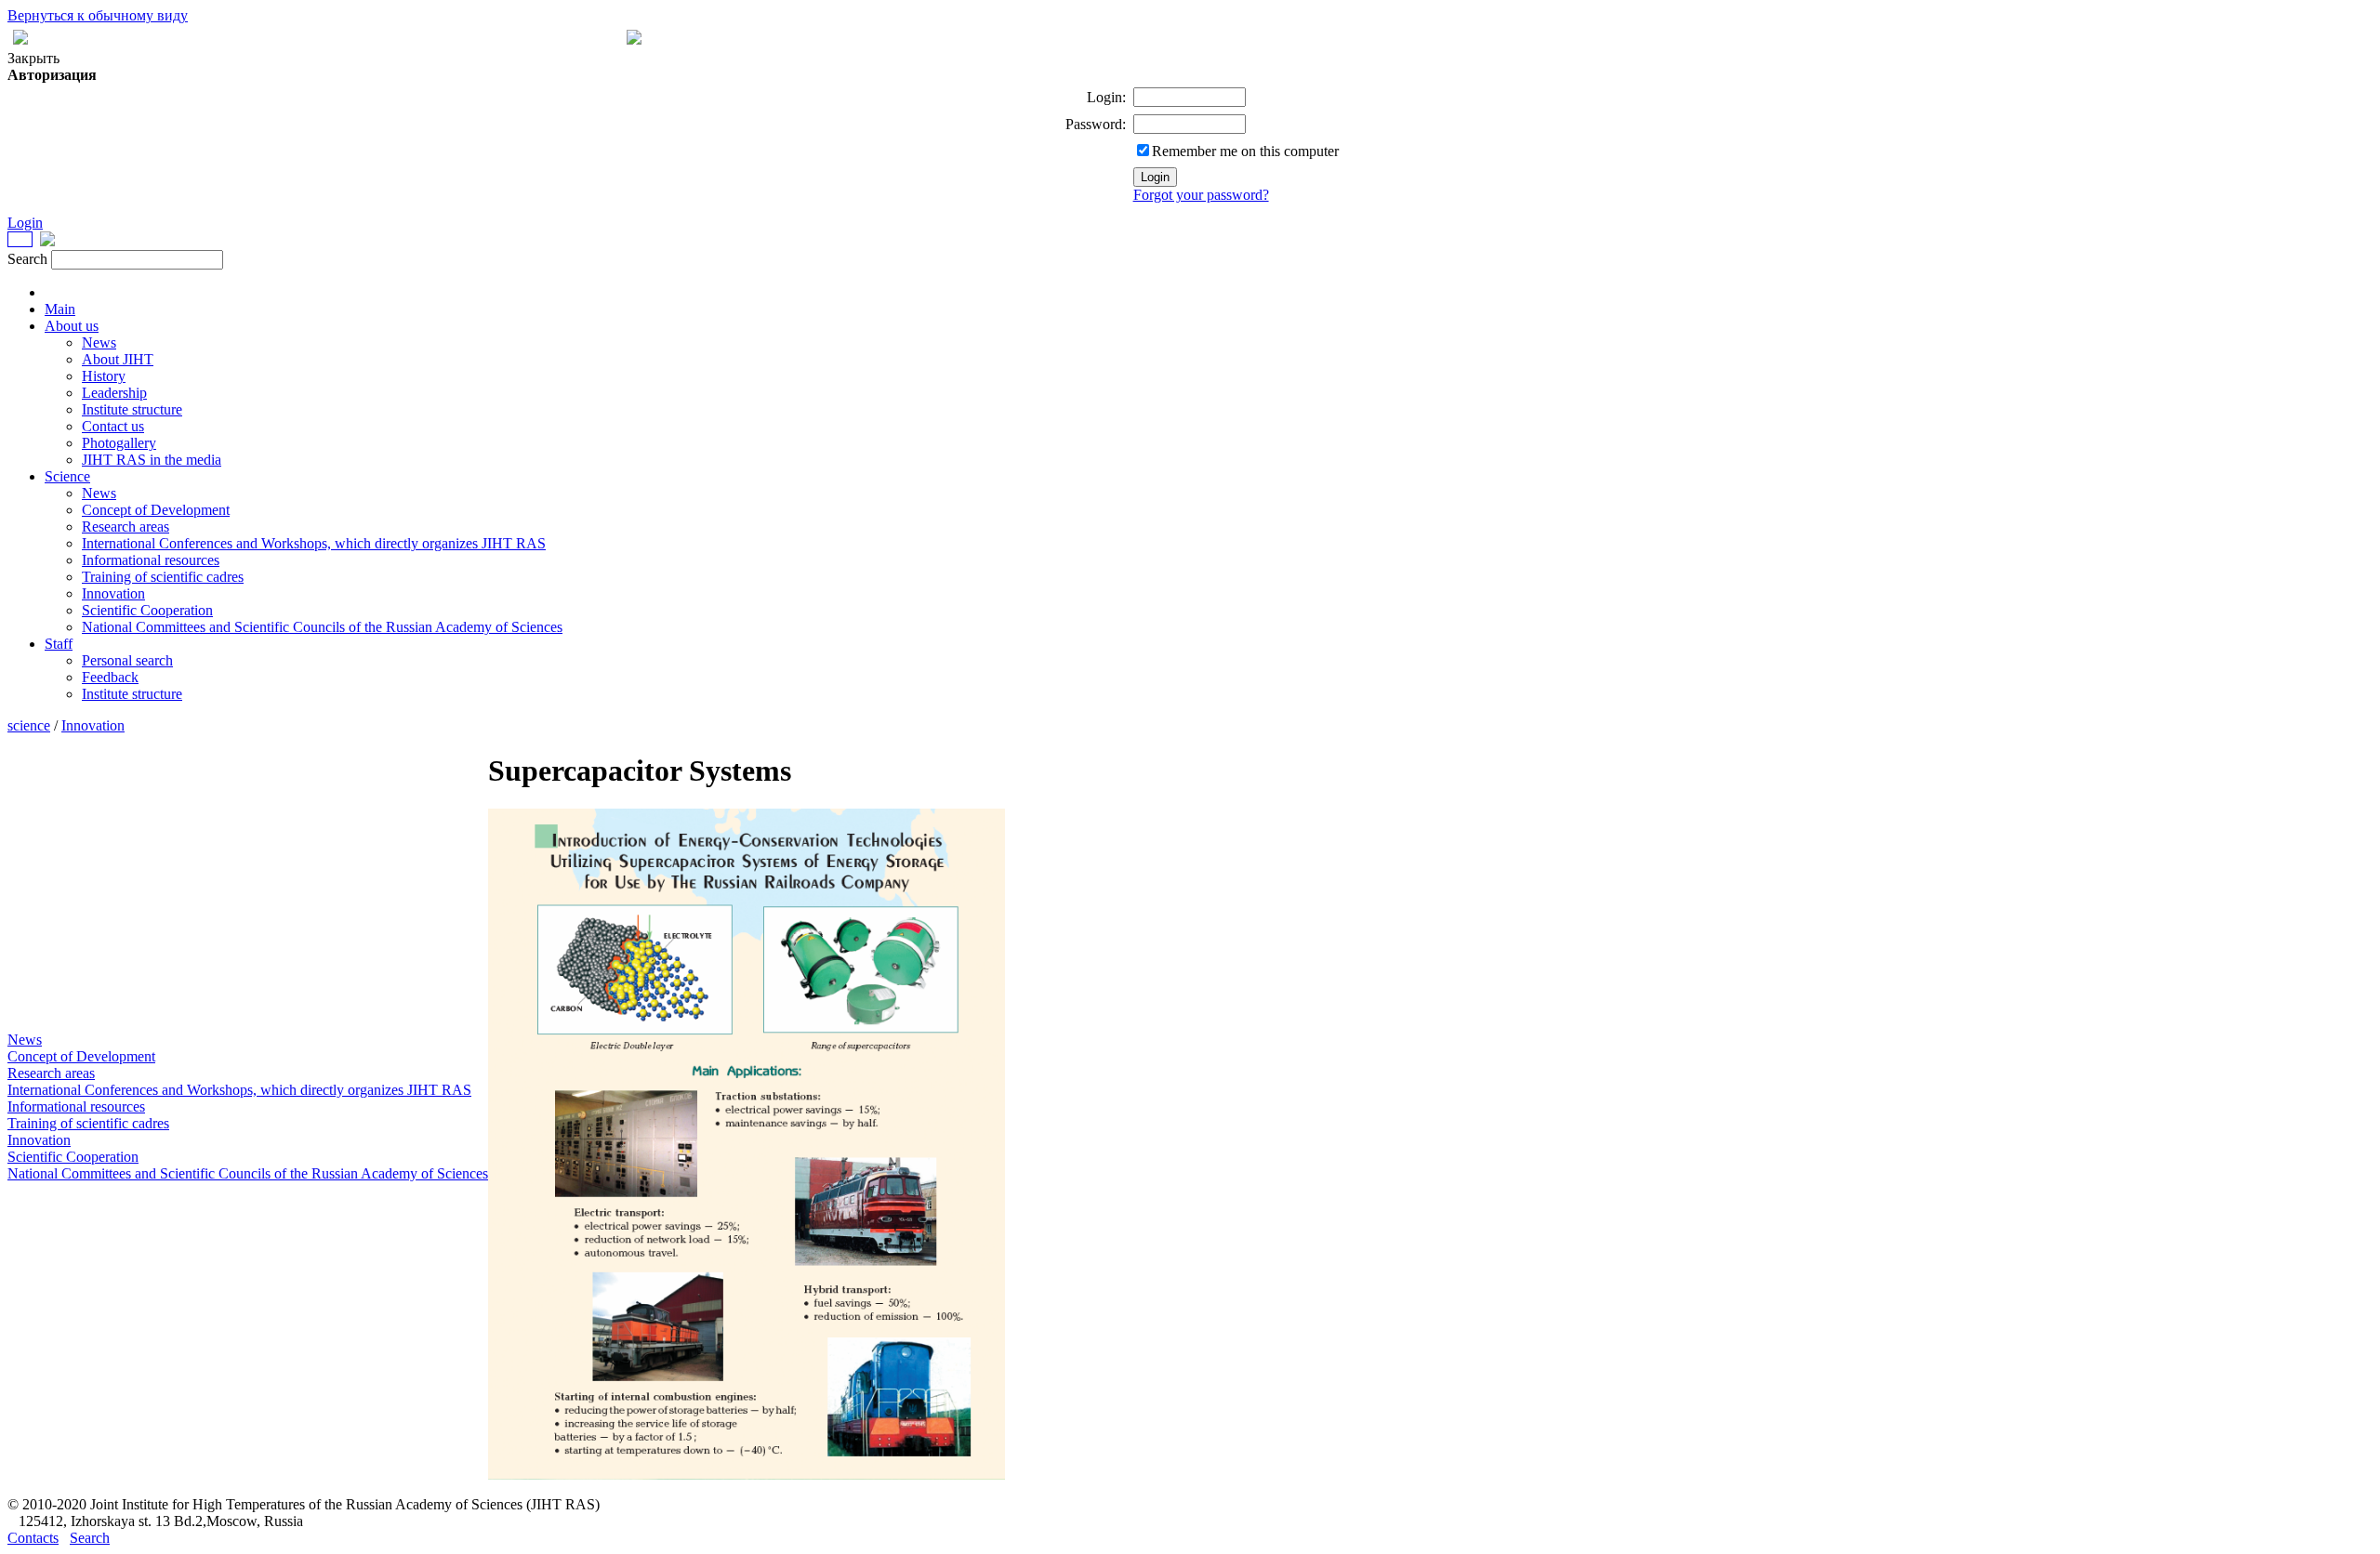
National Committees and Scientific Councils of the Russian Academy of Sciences (322, 627)
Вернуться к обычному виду (98, 15)
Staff (59, 644)
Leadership (114, 393)
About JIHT (118, 359)
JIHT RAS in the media (152, 460)
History (104, 376)
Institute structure (132, 409)
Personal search (127, 660)
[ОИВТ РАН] (20, 241)
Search (90, 1538)
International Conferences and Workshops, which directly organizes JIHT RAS (314, 543)
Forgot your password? (1201, 195)
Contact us (113, 426)
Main (60, 309)
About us (72, 326)
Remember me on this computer (1245, 151)
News (99, 342)
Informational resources (151, 560)
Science (67, 476)
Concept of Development (156, 510)
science (29, 725)
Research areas (126, 527)
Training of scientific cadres (163, 577)
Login (25, 223)
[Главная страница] (634, 40)
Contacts (33, 1538)
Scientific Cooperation (147, 610)
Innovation (113, 593)
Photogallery (119, 443)
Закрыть (33, 58)
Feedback (110, 677)
